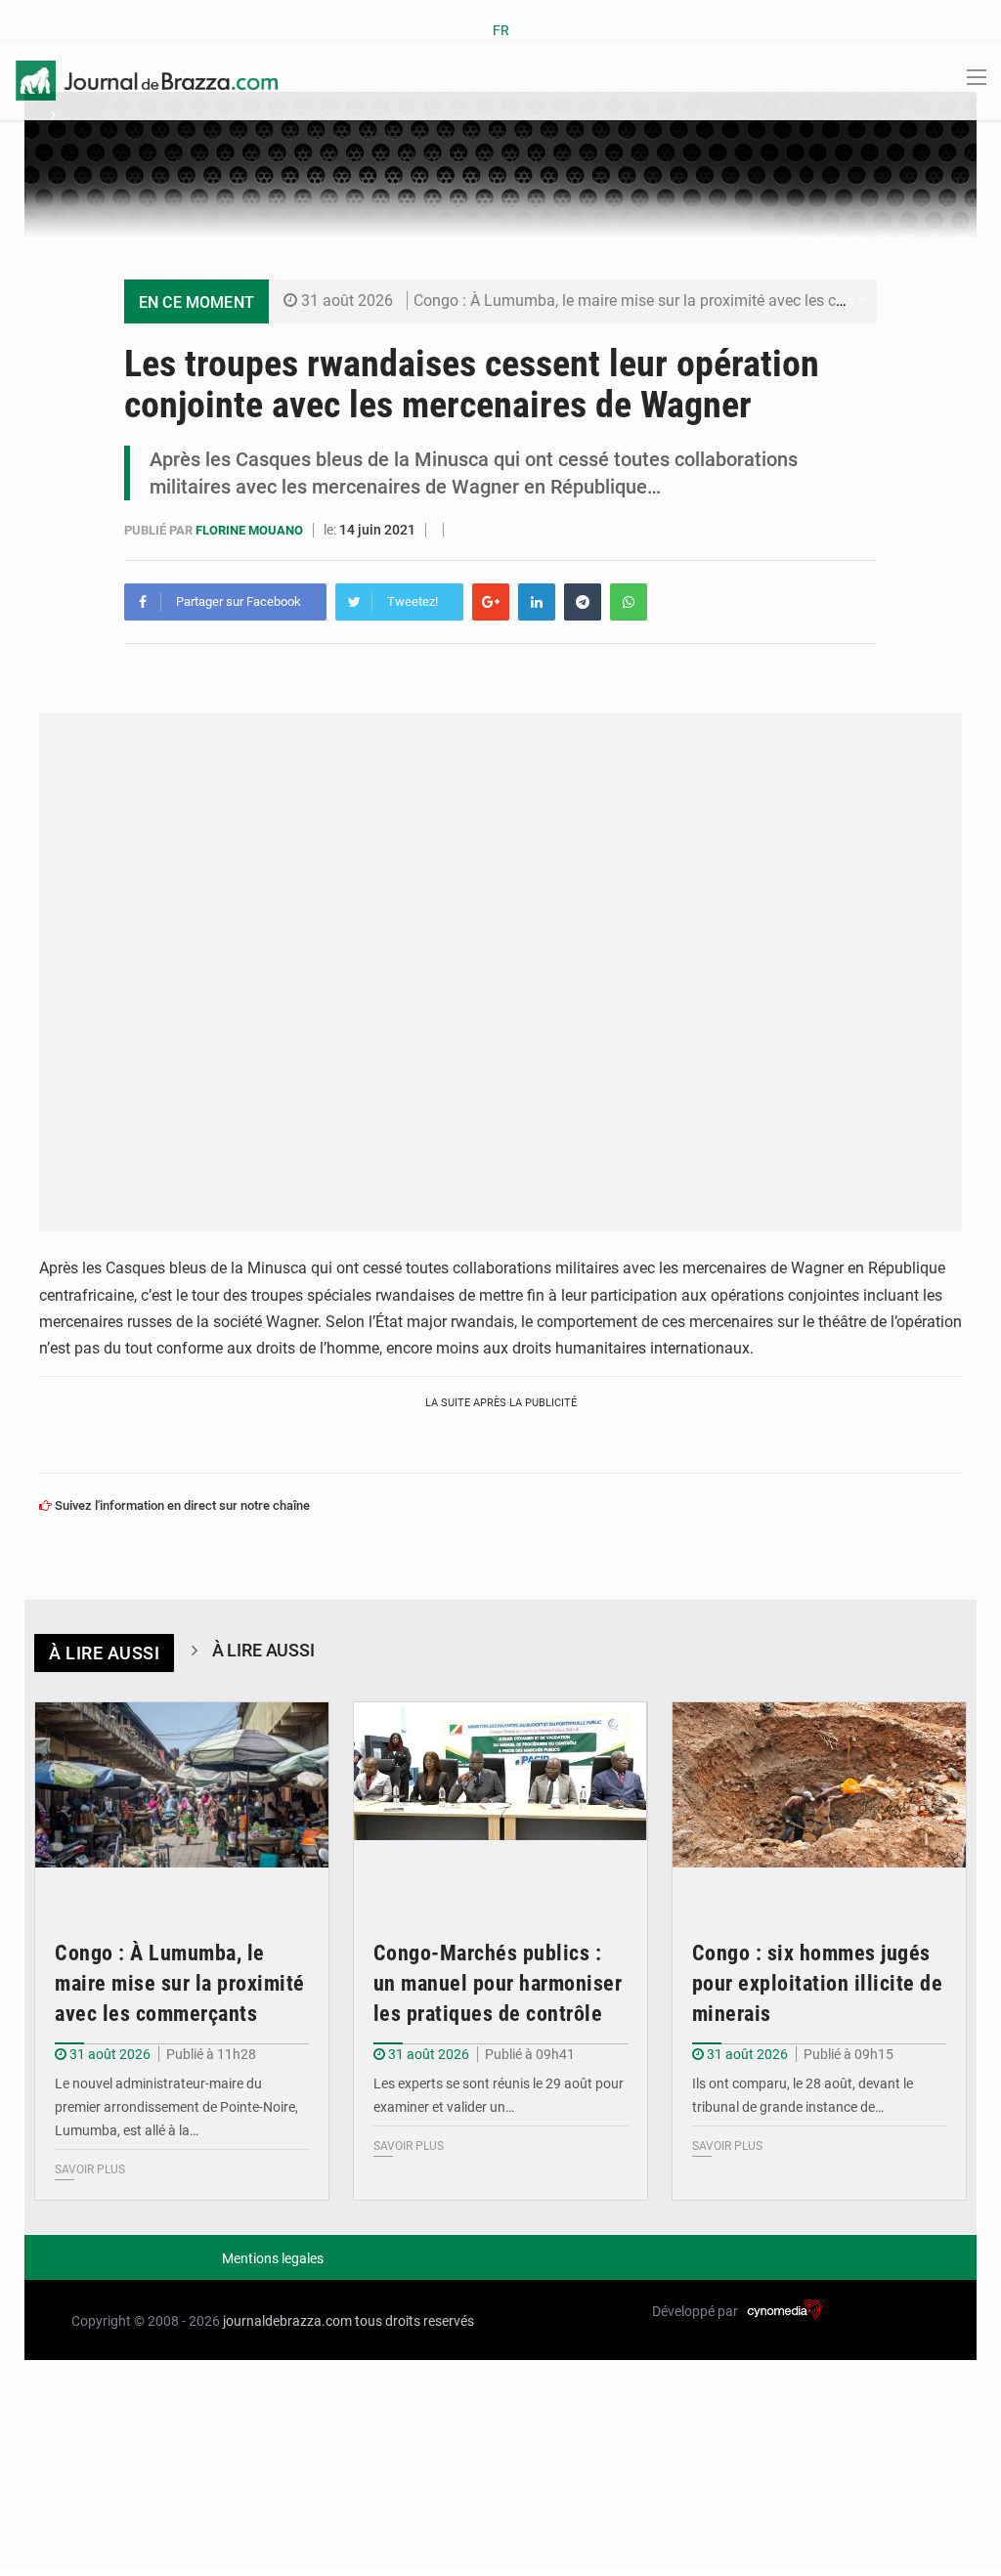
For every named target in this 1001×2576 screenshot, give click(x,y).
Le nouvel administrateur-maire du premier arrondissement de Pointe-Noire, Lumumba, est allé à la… (176, 2107)
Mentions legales (273, 2258)
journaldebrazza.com (287, 2321)
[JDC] (147, 79)
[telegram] (583, 602)
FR (501, 30)
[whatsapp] (629, 602)
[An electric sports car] (182, 1801)
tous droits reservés (414, 2321)
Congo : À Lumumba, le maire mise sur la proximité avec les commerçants (668, 301)
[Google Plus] (491, 602)
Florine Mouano (251, 530)
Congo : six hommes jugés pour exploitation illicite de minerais (818, 1983)
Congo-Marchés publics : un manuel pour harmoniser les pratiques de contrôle (498, 1983)
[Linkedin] (537, 602)
